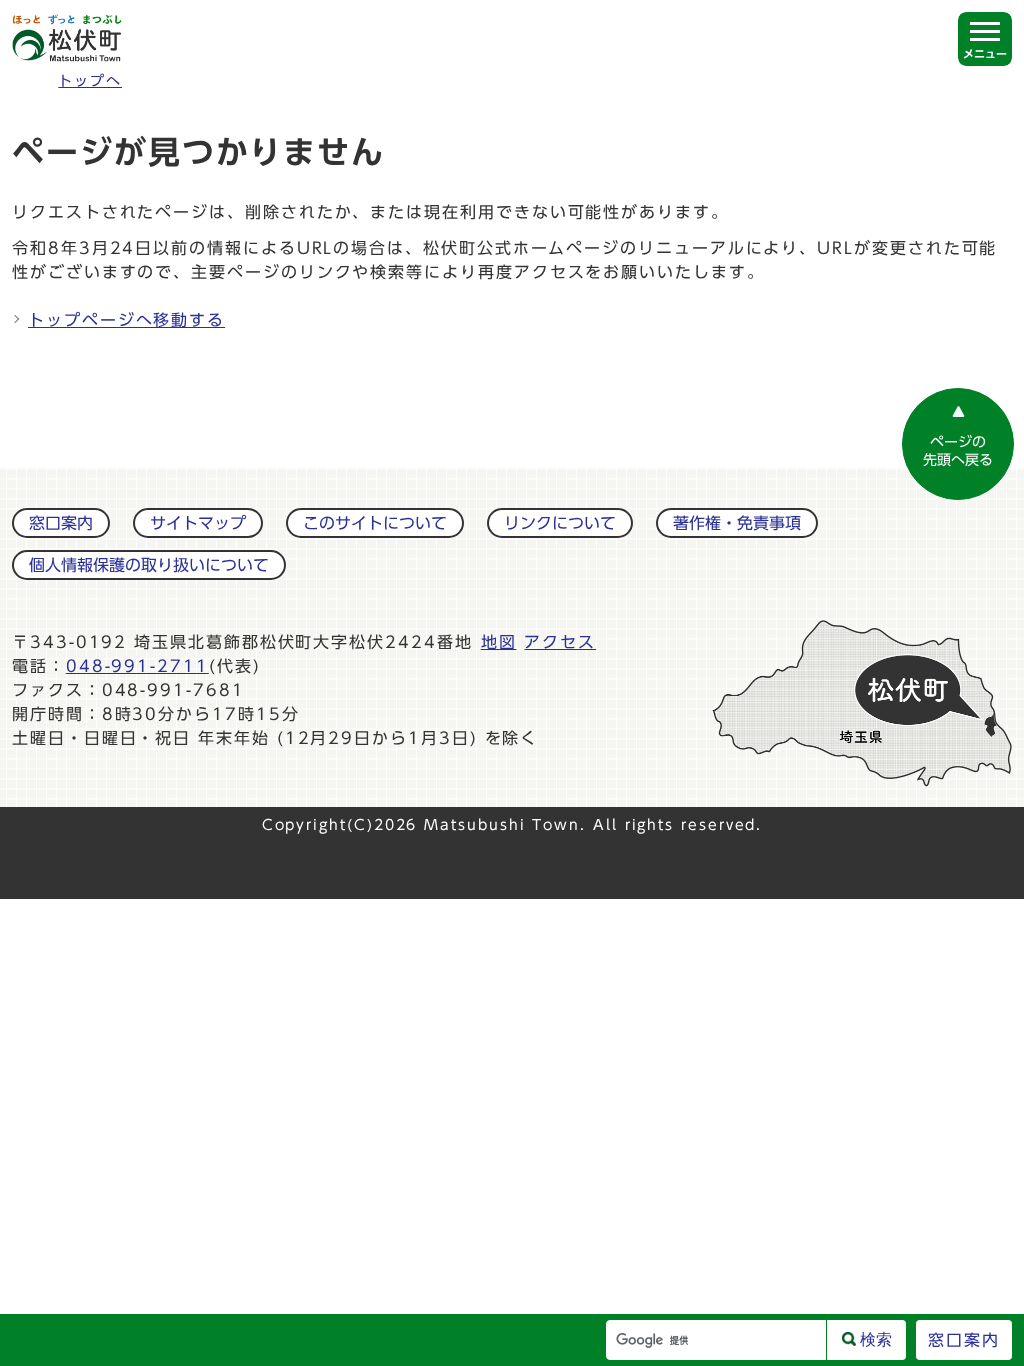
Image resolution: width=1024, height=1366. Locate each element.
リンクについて (560, 523)
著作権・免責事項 (737, 523)
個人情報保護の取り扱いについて (149, 565)
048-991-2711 (137, 666)
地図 (499, 642)
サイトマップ (198, 523)
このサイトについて (375, 523)
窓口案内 (61, 523)
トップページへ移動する (126, 320)
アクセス (560, 642)
